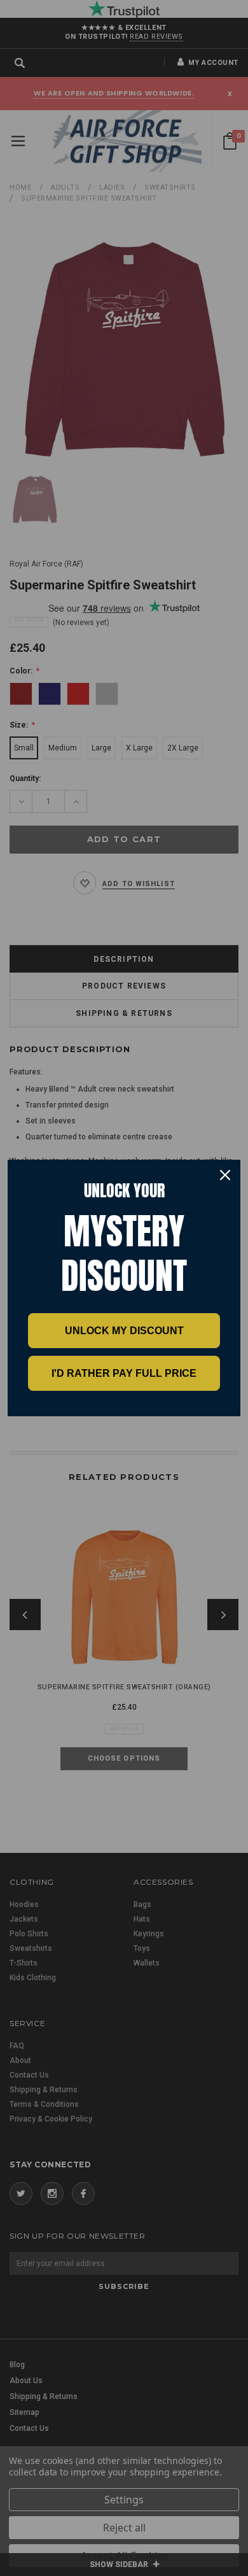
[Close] (225, 1175)
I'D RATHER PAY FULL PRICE (124, 1373)
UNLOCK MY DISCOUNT (124, 1331)
